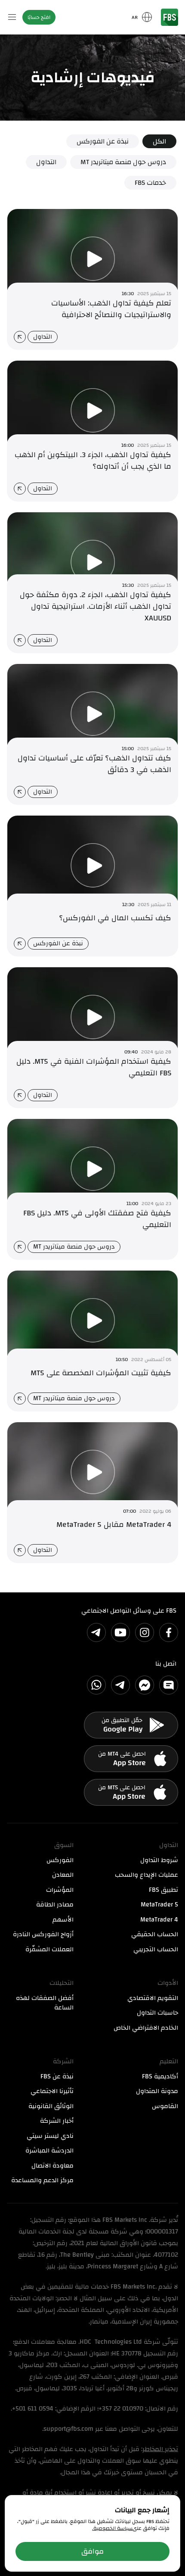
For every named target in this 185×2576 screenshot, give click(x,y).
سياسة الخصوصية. (112, 2528)
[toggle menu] (12, 17)
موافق (92, 2551)
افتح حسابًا (39, 17)
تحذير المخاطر (160, 2449)
